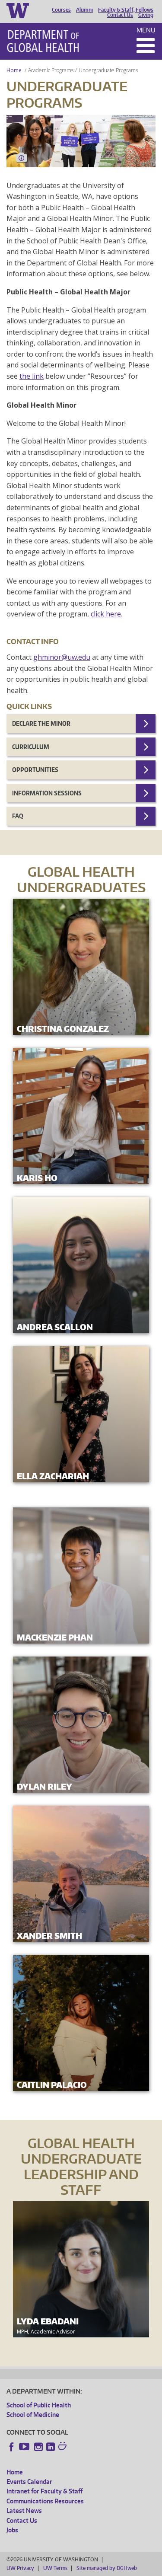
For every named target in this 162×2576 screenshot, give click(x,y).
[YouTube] (25, 2447)
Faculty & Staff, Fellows (126, 10)
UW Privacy (20, 2568)
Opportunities (35, 770)
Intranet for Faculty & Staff (44, 2491)
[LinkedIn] (51, 2447)
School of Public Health (39, 2405)
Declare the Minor (41, 723)
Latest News (24, 2511)
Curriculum (31, 747)
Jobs (12, 2530)
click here (106, 614)
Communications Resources (45, 2501)
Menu (146, 30)
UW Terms (55, 2568)
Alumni (84, 10)
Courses (61, 10)
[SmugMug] (64, 2447)
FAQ (18, 816)
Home (14, 70)
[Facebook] (12, 2447)
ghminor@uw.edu (62, 657)
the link (32, 376)
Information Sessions (47, 793)
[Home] (43, 41)
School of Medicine (33, 2415)
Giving (146, 15)
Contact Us (120, 15)
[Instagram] (38, 2447)
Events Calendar (29, 2482)
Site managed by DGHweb (107, 2568)
